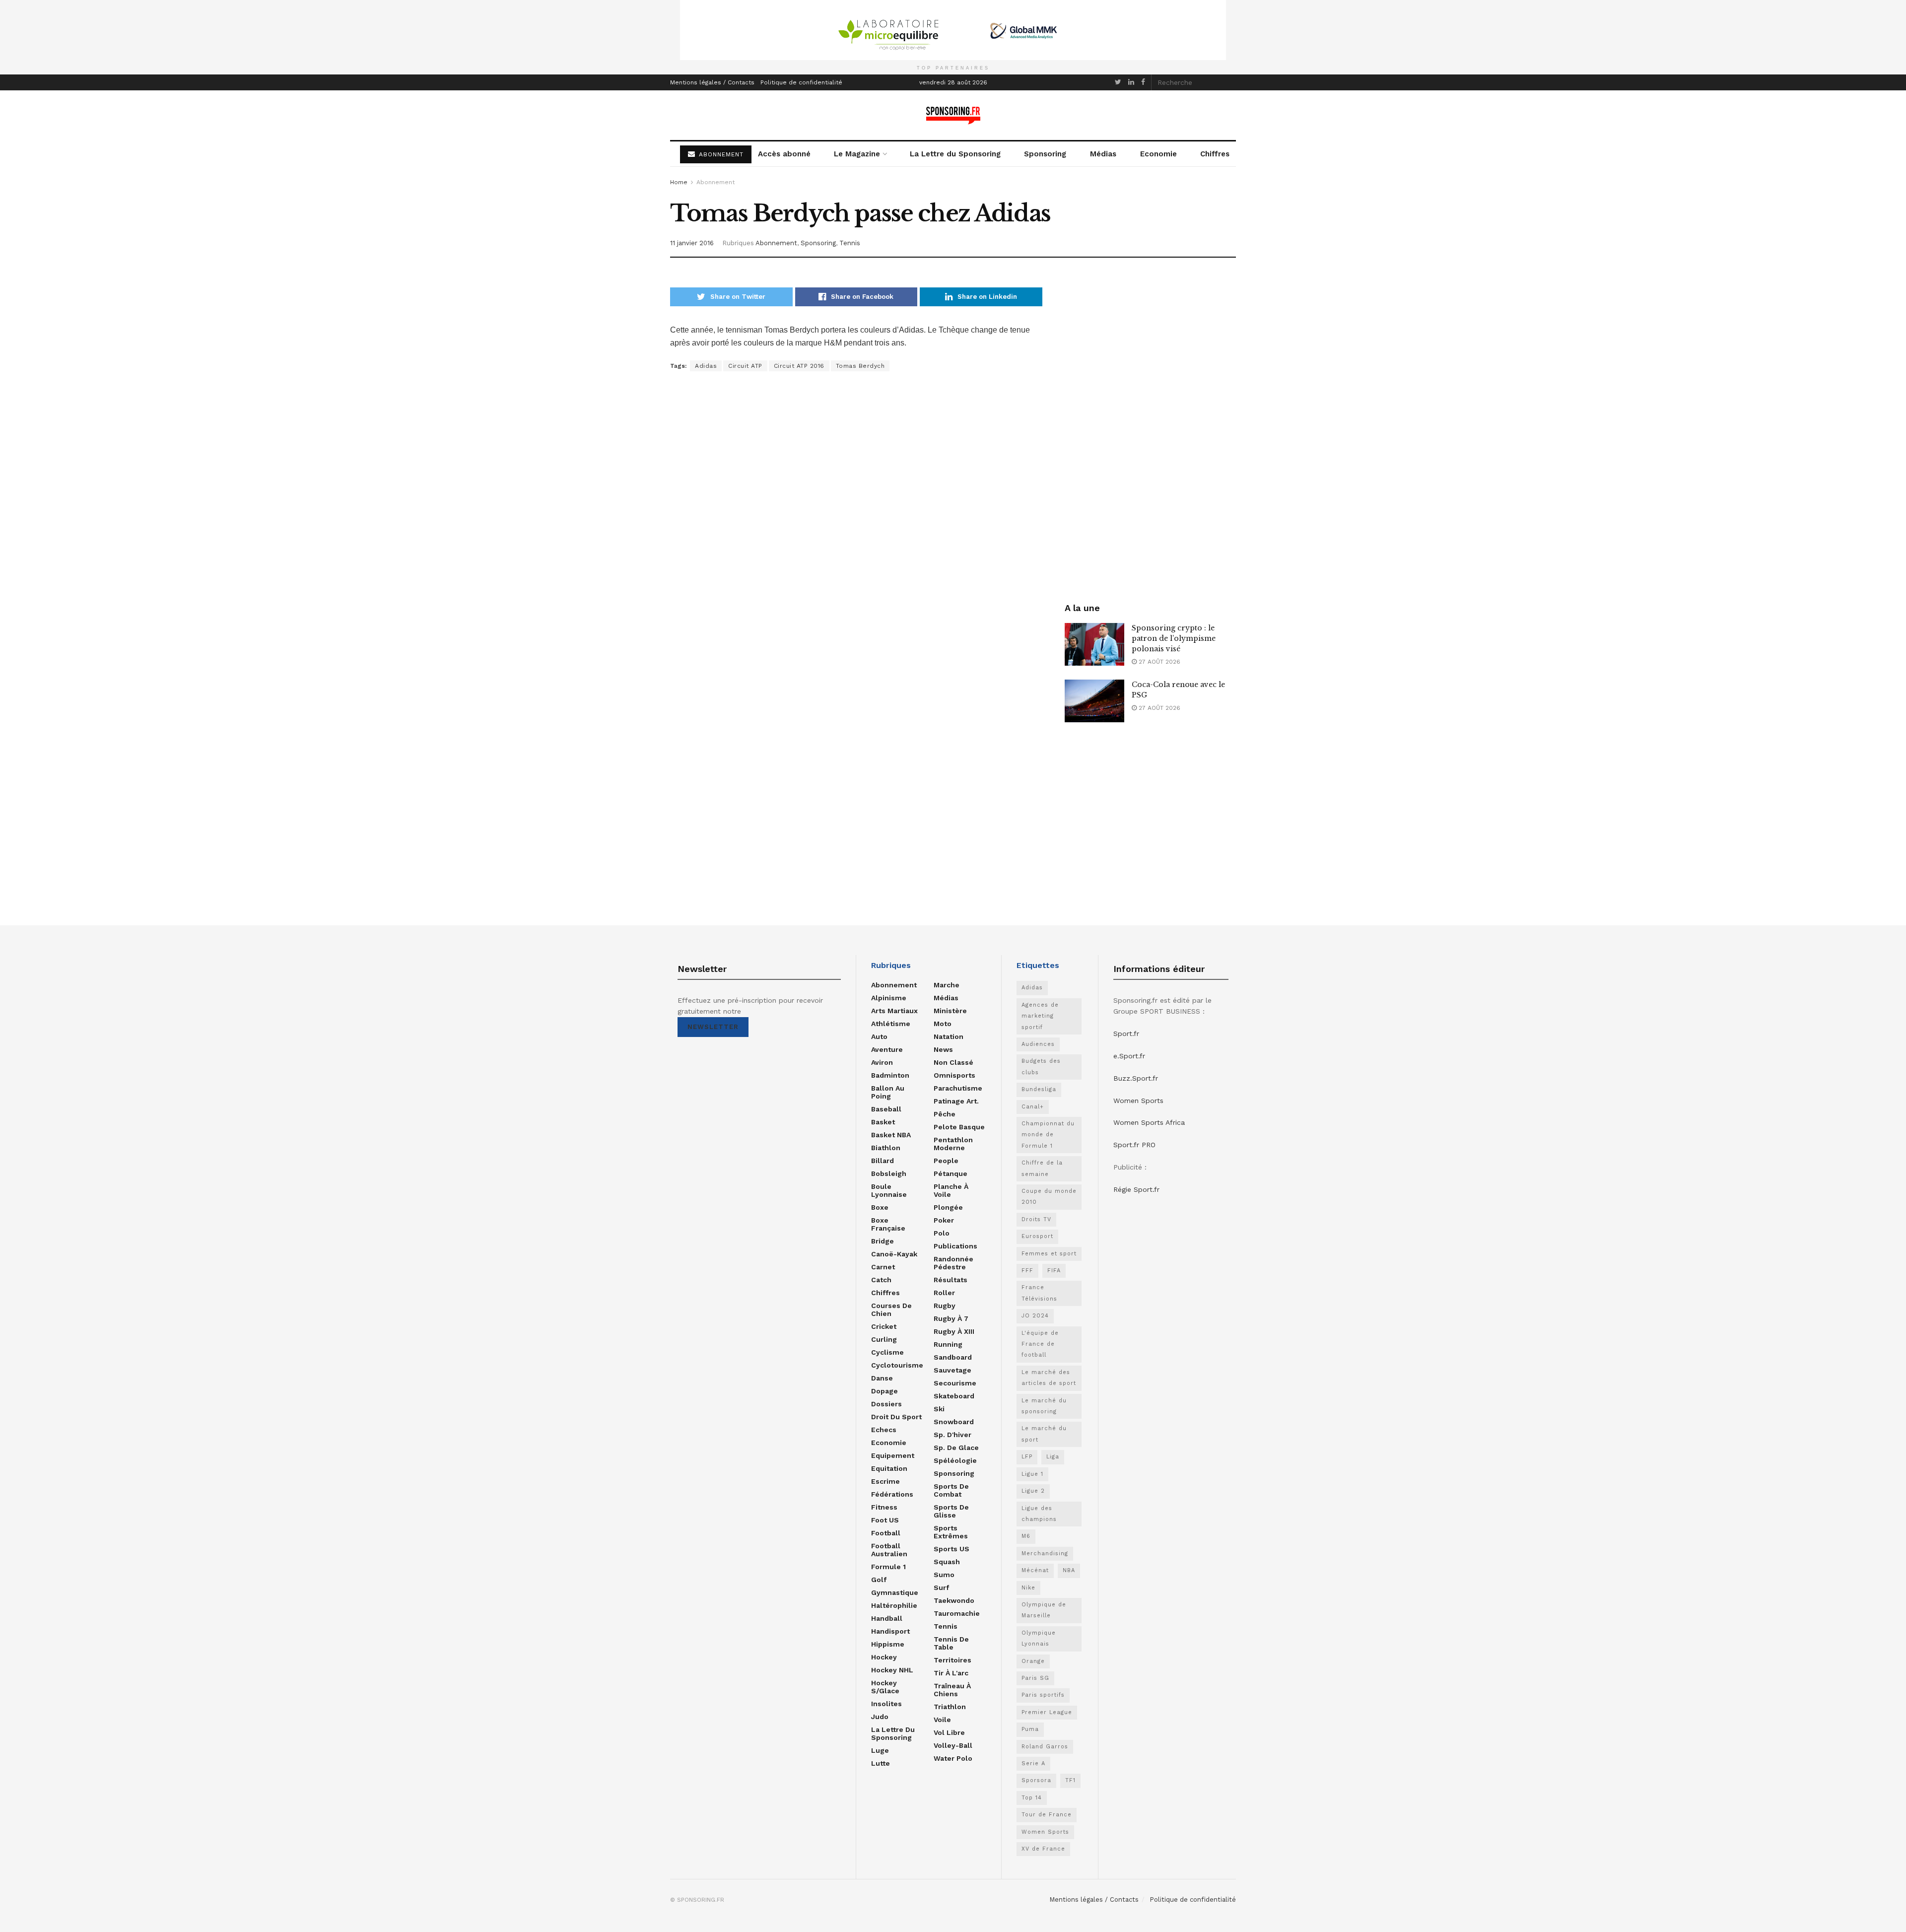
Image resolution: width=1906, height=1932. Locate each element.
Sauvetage (953, 1370)
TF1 (1070, 1780)
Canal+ (1033, 1107)
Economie (1158, 154)
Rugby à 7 (951, 1318)
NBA (1069, 1570)
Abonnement (715, 182)
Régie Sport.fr (1136, 1189)
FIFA (1054, 1271)
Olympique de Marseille (1044, 1610)
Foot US (885, 1520)
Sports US (952, 1549)
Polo (942, 1233)
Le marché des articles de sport (1049, 1378)
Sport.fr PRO (1134, 1145)
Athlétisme (891, 1024)
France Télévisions (1039, 1293)
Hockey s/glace (885, 1687)
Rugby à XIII (954, 1331)
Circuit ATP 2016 (799, 366)
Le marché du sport (1044, 1434)
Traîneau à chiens (952, 1690)
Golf (879, 1580)
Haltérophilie (894, 1605)
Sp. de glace (956, 1448)
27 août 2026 (1158, 662)
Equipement (893, 1455)
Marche (947, 985)
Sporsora (1036, 1780)
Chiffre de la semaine (1042, 1168)
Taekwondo (954, 1600)
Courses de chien (891, 1310)
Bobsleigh (889, 1173)
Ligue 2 (1033, 1491)
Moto (943, 1024)
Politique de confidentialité (801, 82)
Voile (942, 1720)
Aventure (887, 1049)
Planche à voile (951, 1190)
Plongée (948, 1207)
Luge (880, 1750)
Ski (939, 1409)
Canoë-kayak (894, 1254)
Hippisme (888, 1644)
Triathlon (950, 1707)
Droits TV (1036, 1219)
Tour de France (1047, 1815)
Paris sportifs (1043, 1695)
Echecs (884, 1430)
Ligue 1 (1032, 1474)
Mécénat (1035, 1570)
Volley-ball (953, 1745)
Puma (1030, 1729)
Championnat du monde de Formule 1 (1048, 1135)
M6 (1026, 1536)
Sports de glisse (951, 1511)
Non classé (953, 1062)
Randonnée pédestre (953, 1263)
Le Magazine (857, 154)
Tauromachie (957, 1613)
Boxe (880, 1207)
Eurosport (1037, 1236)
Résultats (951, 1280)
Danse (882, 1378)
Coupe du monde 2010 (1049, 1197)
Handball (887, 1618)
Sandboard (953, 1357)
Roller (944, 1293)
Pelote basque (959, 1127)
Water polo (953, 1758)
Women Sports (1045, 1832)
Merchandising (1045, 1553)
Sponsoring (1045, 154)
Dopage (885, 1391)
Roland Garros (1045, 1747)
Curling (884, 1339)
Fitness (884, 1507)
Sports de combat (951, 1490)
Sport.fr (1126, 1034)
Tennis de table (951, 1643)
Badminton (890, 1075)
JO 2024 (1035, 1316)
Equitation (889, 1468)
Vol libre (949, 1732)
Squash (947, 1562)
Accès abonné (784, 154)
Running (948, 1344)
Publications (955, 1246)
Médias (1103, 154)
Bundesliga (1039, 1089)
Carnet (883, 1267)
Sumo (944, 1575)
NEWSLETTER (713, 1027)
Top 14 (1032, 1798)
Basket (883, 1122)
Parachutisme (958, 1088)
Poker (944, 1220)
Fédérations (892, 1494)
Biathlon (886, 1148)
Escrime (885, 1481)
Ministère (950, 1011)
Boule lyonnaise (889, 1190)
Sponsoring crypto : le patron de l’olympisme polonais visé (1174, 638)
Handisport (890, 1631)
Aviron (882, 1062)
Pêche (945, 1114)
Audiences (1038, 1044)
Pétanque (951, 1173)
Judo (880, 1717)
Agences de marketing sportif (1040, 1016)
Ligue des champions (1039, 1514)
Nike (1028, 1588)
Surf (941, 1587)
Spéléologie (955, 1460)
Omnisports (954, 1075)
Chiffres (1215, 154)
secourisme (955, 1383)
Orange (1033, 1661)
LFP (1027, 1457)
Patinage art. (956, 1101)
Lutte (881, 1763)
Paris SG (1035, 1678)
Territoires (953, 1660)
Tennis (850, 243)
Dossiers (886, 1404)
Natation (949, 1036)
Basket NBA (891, 1135)
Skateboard (954, 1396)
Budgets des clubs (1041, 1067)
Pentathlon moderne (953, 1144)
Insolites (886, 1704)
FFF (1027, 1271)
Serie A (1033, 1763)
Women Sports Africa (1149, 1122)
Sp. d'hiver (953, 1435)
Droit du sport (896, 1417)
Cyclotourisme (897, 1365)
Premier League (1047, 1712)
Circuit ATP (745, 366)
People (946, 1161)
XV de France (1043, 1849)
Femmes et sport (1049, 1254)
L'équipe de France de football (1040, 1344)
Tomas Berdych (860, 366)
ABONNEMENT (720, 154)
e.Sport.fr (1129, 1056)
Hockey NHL (892, 1670)
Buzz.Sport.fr (1136, 1078)
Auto (879, 1036)
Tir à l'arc (951, 1673)
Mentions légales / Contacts (712, 82)
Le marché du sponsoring (1044, 1406)
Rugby (945, 1306)
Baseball (886, 1109)
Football (886, 1533)
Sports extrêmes (951, 1532)
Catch (881, 1280)
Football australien (889, 1550)
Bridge (883, 1241)
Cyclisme (887, 1352)
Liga (1053, 1457)
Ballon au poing (888, 1092)
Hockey (884, 1657)
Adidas (706, 366)
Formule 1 (888, 1567)
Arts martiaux (894, 1011)
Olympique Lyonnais (1039, 1638)
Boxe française (888, 1224)
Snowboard (954, 1422)
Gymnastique (895, 1592)
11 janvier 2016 (692, 243)
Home (679, 182)
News (943, 1049)
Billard (883, 1161)
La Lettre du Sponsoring (955, 154)
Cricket (884, 1326)
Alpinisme (889, 998)
